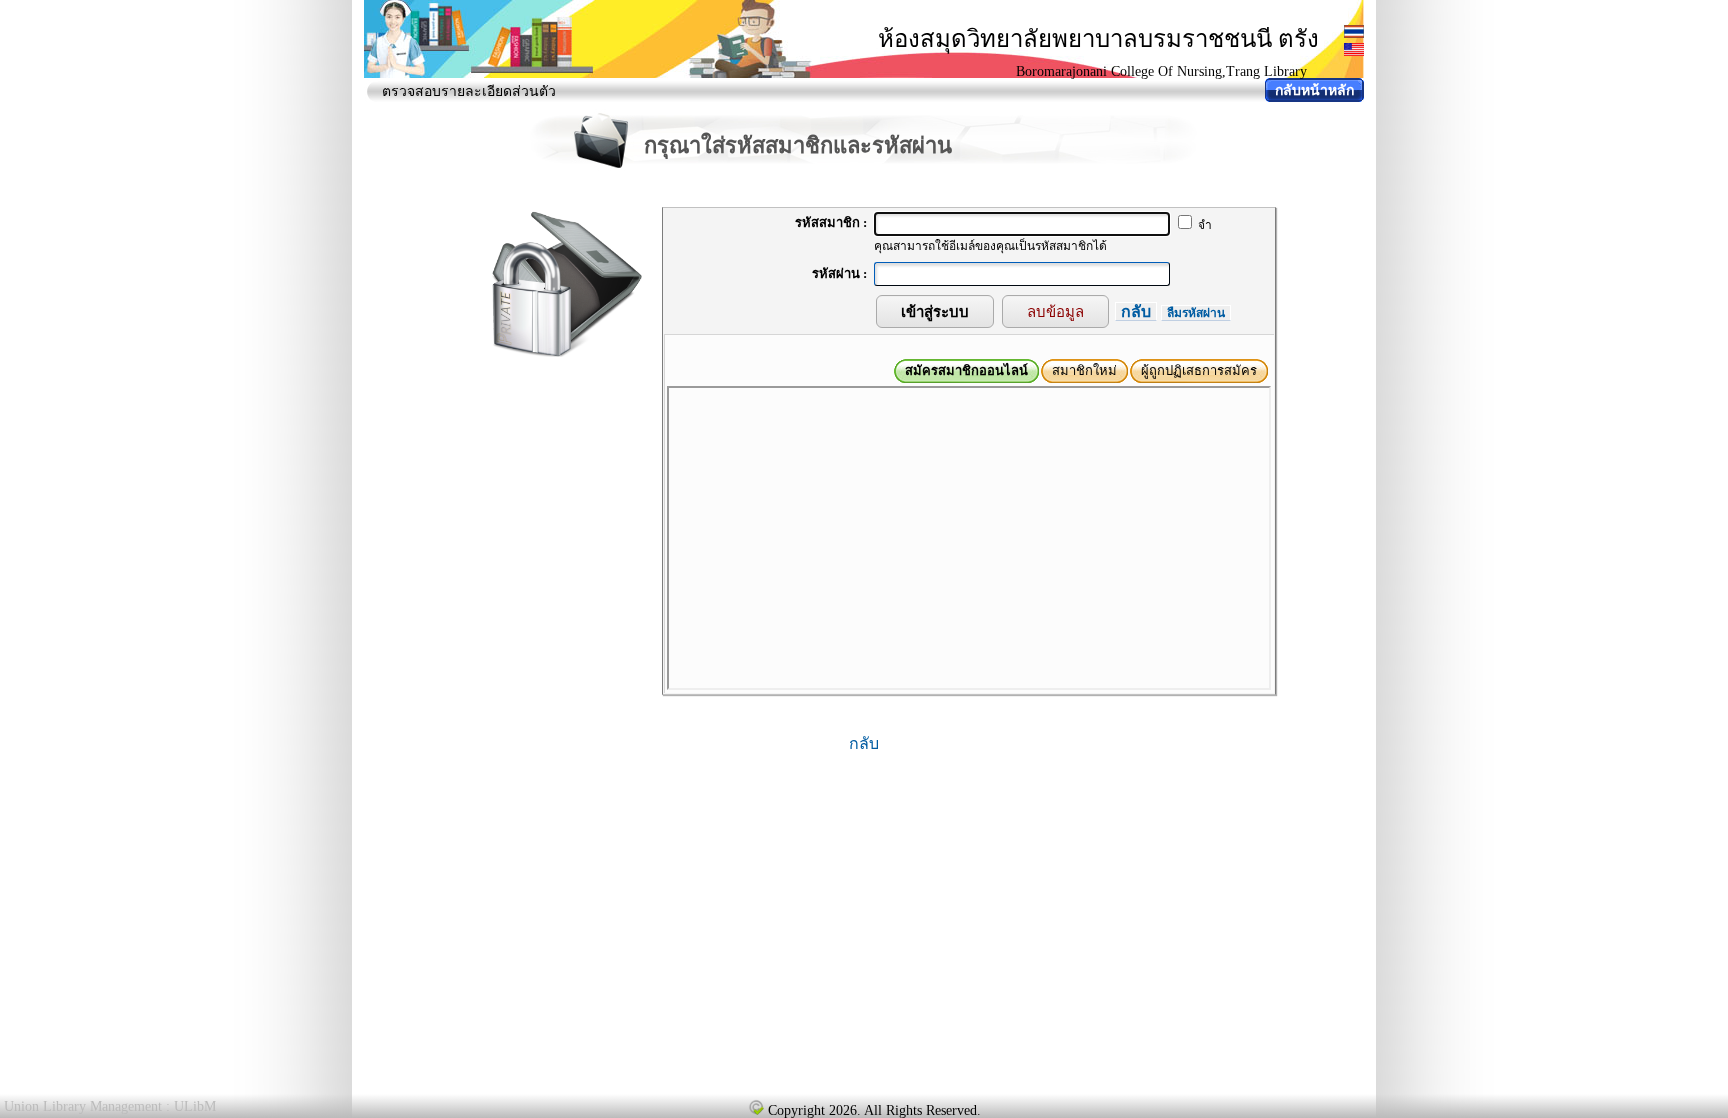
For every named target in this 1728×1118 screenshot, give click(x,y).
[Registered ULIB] (756, 1107)
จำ (1203, 225)
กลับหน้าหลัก (1314, 90)
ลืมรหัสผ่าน (1196, 313)
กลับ (1136, 311)
